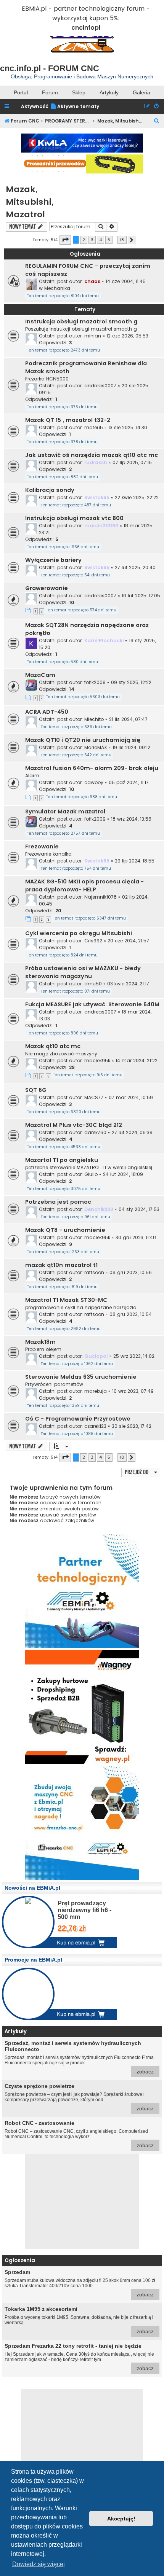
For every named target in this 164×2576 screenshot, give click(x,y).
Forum (50, 92)
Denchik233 (99, 1209)
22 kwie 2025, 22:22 (137, 497)
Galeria (141, 92)
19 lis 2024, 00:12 (131, 747)
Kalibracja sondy (50, 490)
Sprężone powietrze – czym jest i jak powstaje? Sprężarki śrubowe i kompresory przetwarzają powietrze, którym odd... (79, 2097)
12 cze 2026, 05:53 (127, 336)
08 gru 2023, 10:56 (131, 1272)
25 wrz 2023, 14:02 (134, 1356)
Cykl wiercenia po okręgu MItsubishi (79, 933)
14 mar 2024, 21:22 (137, 1060)
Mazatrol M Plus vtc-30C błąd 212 (74, 1125)
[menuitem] (75, 107)
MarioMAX (96, 747)
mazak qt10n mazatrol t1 (61, 1265)
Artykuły (109, 92)
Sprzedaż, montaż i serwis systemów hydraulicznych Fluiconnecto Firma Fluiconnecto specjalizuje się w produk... (79, 2057)
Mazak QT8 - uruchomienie (65, 1230)
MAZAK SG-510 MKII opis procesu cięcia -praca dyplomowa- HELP (84, 885)
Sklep (79, 92)
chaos (92, 281)
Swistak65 (97, 497)
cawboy (94, 782)
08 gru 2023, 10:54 (131, 1314)
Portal (21, 92)
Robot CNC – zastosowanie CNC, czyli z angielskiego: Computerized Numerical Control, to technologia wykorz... (79, 2134)
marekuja (96, 1391)
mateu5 (94, 427)
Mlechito (94, 719)
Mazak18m (40, 1342)
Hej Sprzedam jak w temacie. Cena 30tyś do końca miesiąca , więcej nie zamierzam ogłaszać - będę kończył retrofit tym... (79, 2357)
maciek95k (97, 1060)
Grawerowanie (47, 588)
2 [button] (84, 240)
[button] (65, 240)
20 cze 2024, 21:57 (128, 941)
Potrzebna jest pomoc (58, 1202)
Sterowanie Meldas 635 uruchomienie (81, 1377)
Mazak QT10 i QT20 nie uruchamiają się (83, 740)
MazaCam (40, 675)
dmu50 (93, 984)
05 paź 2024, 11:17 (129, 782)
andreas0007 (100, 386)
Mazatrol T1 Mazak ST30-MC (66, 1300)
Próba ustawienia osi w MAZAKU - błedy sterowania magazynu (83, 972)
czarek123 (95, 1426)
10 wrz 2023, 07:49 (133, 1391)
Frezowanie (42, 846)
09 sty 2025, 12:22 (131, 682)
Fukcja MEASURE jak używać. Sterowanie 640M (92, 1004)
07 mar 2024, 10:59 (131, 1097)
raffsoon (94, 1272)
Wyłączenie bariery (53, 560)
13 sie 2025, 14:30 (128, 427)
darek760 (95, 1132)
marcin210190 (101, 526)
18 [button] (122, 240)
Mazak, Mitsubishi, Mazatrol (30, 202)
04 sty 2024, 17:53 (139, 1209)
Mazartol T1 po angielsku (62, 1160)
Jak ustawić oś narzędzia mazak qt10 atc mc (92, 455)
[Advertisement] (82, 2202)
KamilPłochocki (104, 640)
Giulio (91, 1174)
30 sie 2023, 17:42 (132, 1426)
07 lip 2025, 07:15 (132, 462)
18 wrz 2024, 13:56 (131, 819)
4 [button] (100, 240)
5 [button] (109, 240)
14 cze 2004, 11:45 (126, 281)
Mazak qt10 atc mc (53, 1046)
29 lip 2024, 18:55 (135, 861)
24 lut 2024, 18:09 (123, 1174)
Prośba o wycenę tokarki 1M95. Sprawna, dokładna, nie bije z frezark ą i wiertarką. (79, 2320)
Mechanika (57, 288)
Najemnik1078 (100, 897)
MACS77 (94, 1097)
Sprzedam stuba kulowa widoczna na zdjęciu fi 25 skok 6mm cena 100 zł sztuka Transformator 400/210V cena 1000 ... (80, 2283)
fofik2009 (95, 682)
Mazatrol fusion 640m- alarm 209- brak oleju (92, 768)
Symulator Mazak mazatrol (65, 811)
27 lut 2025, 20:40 (135, 567)
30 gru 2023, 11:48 (136, 1237)
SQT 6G (36, 1090)
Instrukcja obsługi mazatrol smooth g (81, 321)
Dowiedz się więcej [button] (39, 2564)
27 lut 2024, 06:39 (132, 1132)
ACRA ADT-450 (47, 712)
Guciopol (96, 1356)
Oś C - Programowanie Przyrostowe (78, 1419)
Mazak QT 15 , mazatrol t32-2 (68, 420)
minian (93, 336)
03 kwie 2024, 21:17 (128, 984)
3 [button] (92, 240)
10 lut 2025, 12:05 (141, 596)
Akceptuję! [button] (121, 2519)
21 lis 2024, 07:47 (128, 719)
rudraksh (96, 462)
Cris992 (93, 941)
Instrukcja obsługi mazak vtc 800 (74, 518)
